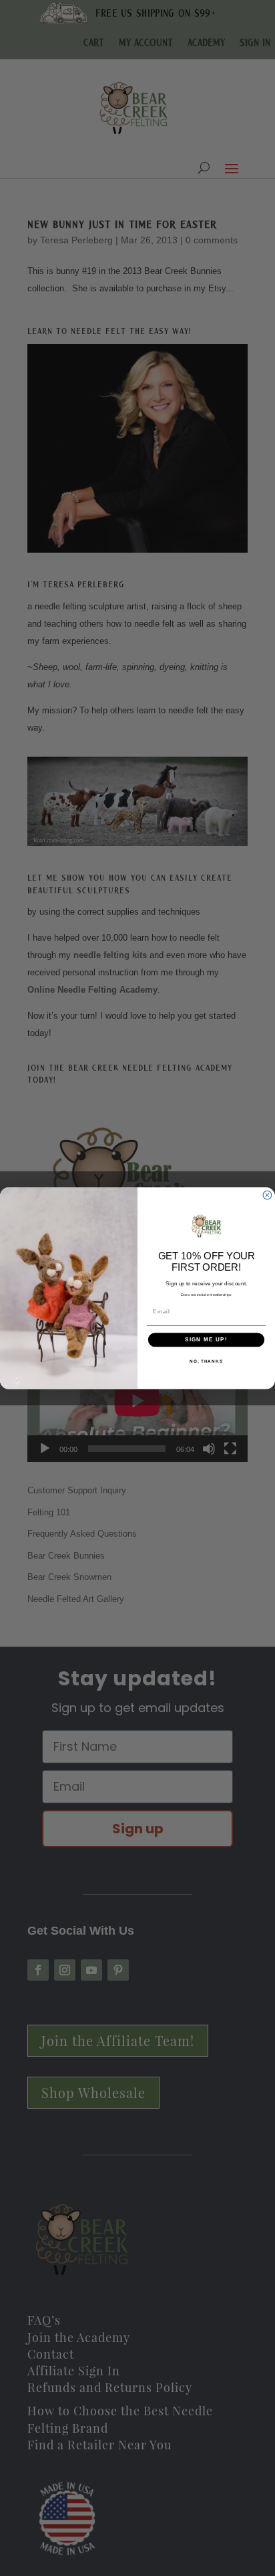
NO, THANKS (206, 1360)
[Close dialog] (267, 1195)
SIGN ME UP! (206, 1340)
